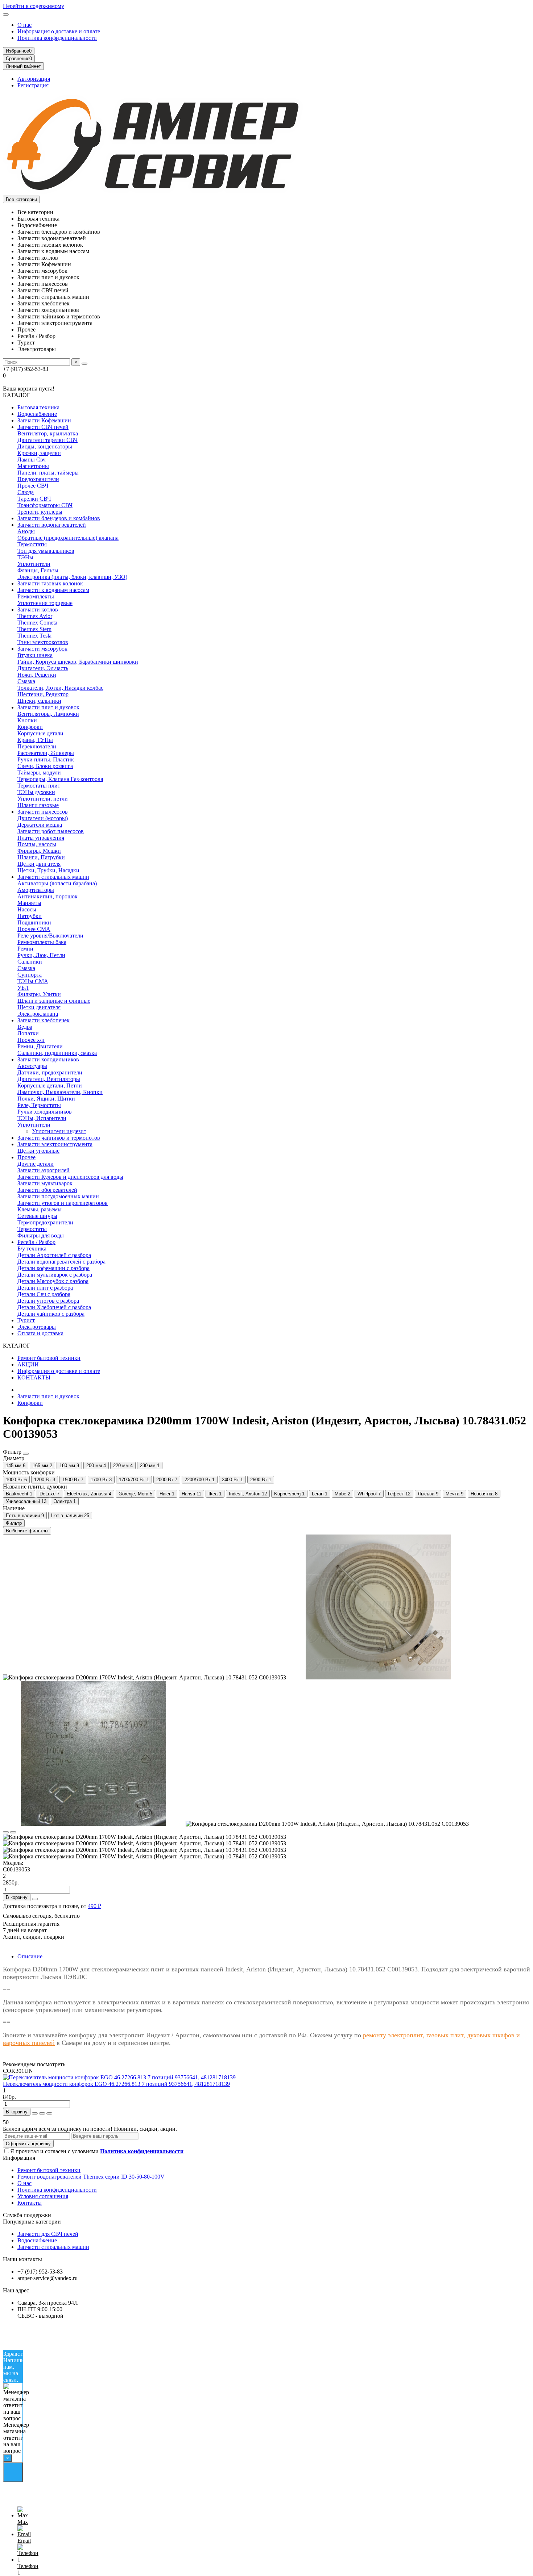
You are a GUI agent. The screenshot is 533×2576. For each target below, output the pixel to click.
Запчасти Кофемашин (44, 420)
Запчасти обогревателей (47, 1190)
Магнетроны (33, 466)
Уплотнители (34, 564)
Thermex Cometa (37, 623)
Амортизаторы (36, 890)
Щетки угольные (38, 1151)
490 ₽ (94, 1906)
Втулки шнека (35, 655)
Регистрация (33, 85)
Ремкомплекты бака (42, 942)
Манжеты (29, 903)
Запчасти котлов (38, 609)
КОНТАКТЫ (34, 1377)
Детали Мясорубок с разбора (53, 1281)
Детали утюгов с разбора (48, 1301)
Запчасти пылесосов (43, 812)
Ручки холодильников (45, 1112)
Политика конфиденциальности (57, 38)
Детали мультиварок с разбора (55, 1275)
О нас (24, 25)
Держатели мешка (40, 825)
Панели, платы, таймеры (48, 473)
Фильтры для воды (41, 1235)
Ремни (25, 949)
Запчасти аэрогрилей (44, 1170)
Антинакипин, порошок (47, 896)
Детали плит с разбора (45, 1288)
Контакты (30, 2203)
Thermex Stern (34, 629)
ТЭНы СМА (33, 981)
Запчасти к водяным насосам (53, 590)
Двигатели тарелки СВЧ (47, 440)
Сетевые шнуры (37, 1216)
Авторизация (34, 79)
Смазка (26, 681)
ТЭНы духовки (36, 792)
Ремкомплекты (36, 596)
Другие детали (36, 1164)
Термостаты (32, 544)
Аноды (26, 531)
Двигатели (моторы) (43, 818)
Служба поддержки (27, 2215)
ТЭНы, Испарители (42, 1118)
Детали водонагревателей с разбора (61, 1262)
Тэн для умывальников (46, 551)
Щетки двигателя (39, 864)
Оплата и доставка (40, 1333)
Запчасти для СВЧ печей (48, 2234)
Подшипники (34, 922)
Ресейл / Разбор (36, 1242)
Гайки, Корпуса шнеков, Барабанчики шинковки (78, 662)
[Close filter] (26, 1454)
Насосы (27, 909)
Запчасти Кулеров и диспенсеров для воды (70, 1177)
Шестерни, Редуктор (43, 694)
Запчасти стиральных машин (53, 877)
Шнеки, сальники (39, 701)
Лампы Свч (32, 460)
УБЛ (23, 988)
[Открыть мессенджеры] (13, 2472)
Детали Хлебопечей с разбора (54, 1307)
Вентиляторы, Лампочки (48, 714)
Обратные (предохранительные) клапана (68, 538)
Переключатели (37, 746)
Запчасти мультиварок (45, 1183)
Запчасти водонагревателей (52, 525)
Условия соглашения (43, 2196)
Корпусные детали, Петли (50, 1085)
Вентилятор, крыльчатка (48, 433)
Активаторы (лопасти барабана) (57, 883)
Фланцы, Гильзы (38, 570)
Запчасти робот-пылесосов (51, 831)
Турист (26, 1320)
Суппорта (30, 975)
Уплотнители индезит (59, 1131)
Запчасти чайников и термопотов (59, 1138)
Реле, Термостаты (39, 1105)
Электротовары (37, 1327)
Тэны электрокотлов (43, 642)
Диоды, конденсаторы (45, 446)
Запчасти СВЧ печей (43, 427)
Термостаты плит (39, 786)
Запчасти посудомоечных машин (58, 1196)
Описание (30, 1956)
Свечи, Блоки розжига (45, 766)
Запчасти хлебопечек (44, 1020)
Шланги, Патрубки (41, 857)
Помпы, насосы (37, 844)
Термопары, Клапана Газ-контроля (60, 779)
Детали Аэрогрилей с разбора (54, 1255)
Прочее (26, 1157)
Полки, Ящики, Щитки (46, 1099)
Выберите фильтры (27, 1531)
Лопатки (28, 1033)
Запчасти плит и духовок (48, 707)
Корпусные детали (40, 733)
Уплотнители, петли (43, 799)
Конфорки (30, 727)
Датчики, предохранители (50, 1072)
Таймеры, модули (39, 773)
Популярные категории (32, 2222)
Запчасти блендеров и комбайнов (59, 518)
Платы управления (41, 838)
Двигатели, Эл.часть (43, 668)
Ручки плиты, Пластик (46, 759)
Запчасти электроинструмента (55, 1144)
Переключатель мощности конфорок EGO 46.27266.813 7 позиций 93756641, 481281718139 (116, 2084)
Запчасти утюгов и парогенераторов (63, 1203)
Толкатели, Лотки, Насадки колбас (60, 688)
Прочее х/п (31, 1040)
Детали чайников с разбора (51, 1314)
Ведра (25, 1027)
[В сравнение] (13, 1832)
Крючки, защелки (39, 453)
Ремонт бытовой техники (49, 1358)
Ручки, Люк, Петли (41, 955)
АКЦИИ (28, 1364)
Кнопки (27, 720)
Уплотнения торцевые (45, 603)
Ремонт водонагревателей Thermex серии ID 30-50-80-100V (91, 2177)
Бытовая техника (38, 407)
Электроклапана (38, 1014)
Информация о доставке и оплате (59, 31)
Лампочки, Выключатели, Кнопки (60, 1092)
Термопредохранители (45, 1222)
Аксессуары (32, 1066)
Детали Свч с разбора (44, 1294)
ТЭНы (25, 557)
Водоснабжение (37, 414)
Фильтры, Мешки (39, 851)
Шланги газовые (38, 805)
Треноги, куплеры (40, 512)
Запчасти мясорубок (42, 649)
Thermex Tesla (34, 636)
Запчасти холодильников (48, 1059)
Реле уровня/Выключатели (50, 936)
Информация (19, 2158)
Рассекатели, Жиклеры (46, 753)
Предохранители (38, 479)
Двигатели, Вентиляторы (49, 1079)
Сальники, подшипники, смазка (57, 1053)
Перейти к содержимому (34, 6)
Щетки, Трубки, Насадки (48, 870)
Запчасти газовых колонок (50, 583)
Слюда (26, 492)
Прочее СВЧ (33, 486)
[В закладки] (6, 1832)
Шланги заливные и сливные (54, 1001)
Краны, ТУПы (35, 740)
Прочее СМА (34, 929)
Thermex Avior (35, 616)
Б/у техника (32, 1249)
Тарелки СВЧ (34, 499)
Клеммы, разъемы (40, 1209)
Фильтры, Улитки (39, 994)
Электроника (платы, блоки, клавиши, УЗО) (72, 577)
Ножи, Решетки (37, 675)
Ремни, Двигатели (40, 1046)
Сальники (30, 962)
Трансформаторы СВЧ (45, 505)
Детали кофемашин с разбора (53, 1268)
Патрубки (30, 916)
